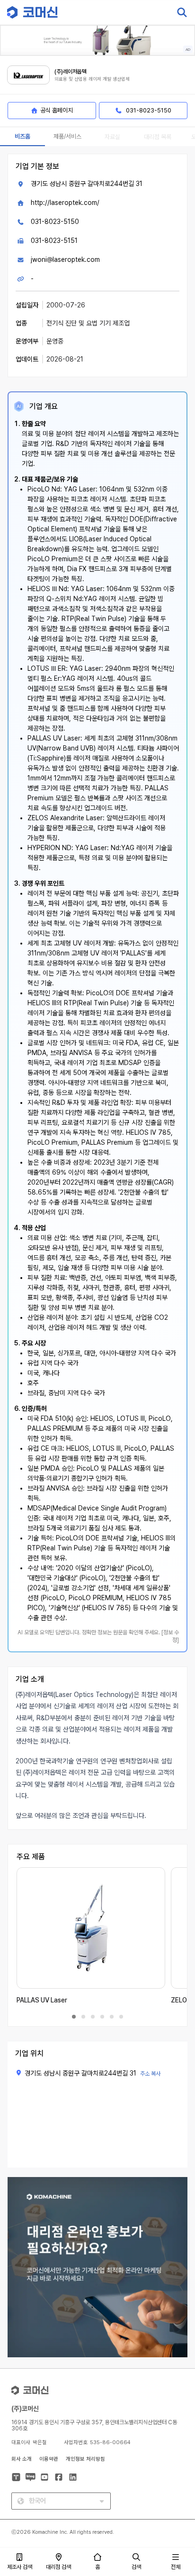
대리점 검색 (58, 2567)
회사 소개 (22, 2459)
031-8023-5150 (55, 222)
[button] (177, 2495)
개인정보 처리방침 (85, 2459)
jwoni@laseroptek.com (65, 259)
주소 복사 (150, 2074)
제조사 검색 (20, 2567)
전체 (176, 2567)
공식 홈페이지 (57, 110)
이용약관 (49, 2459)
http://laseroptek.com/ (65, 203)
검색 (136, 2567)
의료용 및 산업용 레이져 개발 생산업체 (92, 79)
